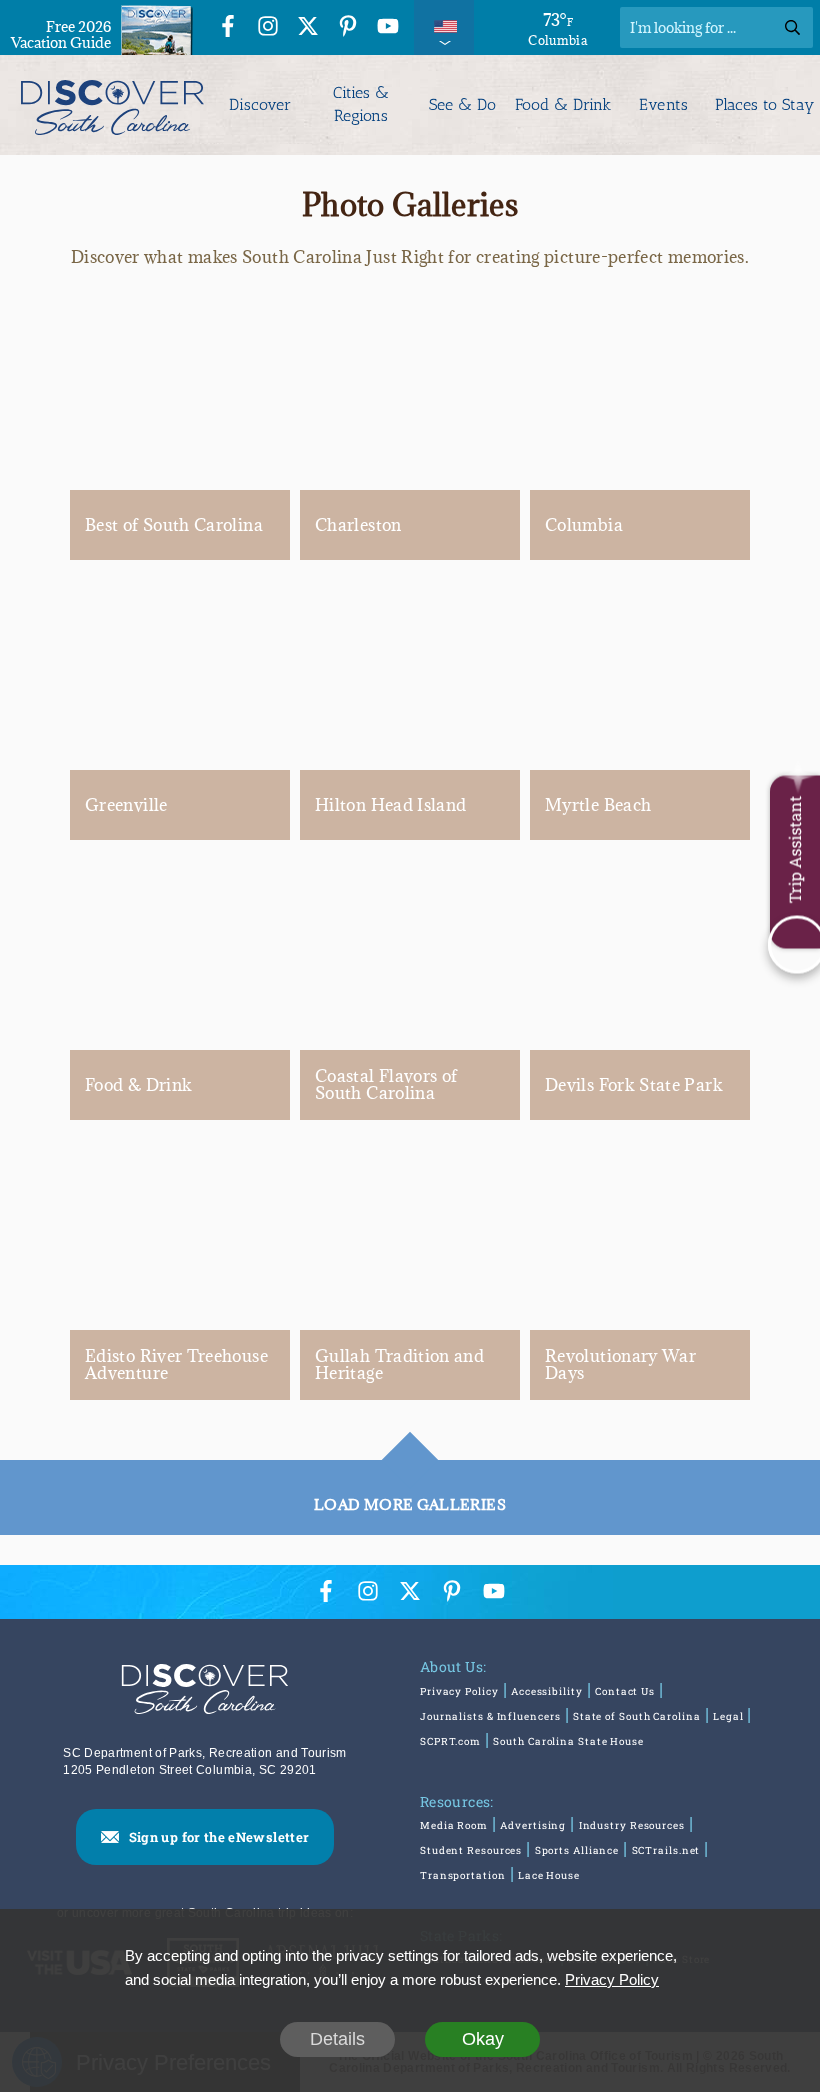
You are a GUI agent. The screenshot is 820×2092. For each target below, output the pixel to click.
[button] (410, 1440)
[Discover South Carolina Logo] (110, 105)
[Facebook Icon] (228, 29)
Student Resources (471, 1850)
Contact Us (625, 1691)
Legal (728, 1716)
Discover (260, 104)
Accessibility (547, 1691)
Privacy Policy (459, 1691)
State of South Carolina (637, 1716)
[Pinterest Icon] (348, 29)
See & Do (462, 104)
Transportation (463, 1875)
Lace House (549, 1875)
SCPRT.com (450, 1741)
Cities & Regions (361, 104)
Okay (483, 2039)
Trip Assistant (794, 849)
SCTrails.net (666, 1850)
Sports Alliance (577, 1850)
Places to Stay (764, 104)
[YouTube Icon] (388, 29)
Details (337, 2039)
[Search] (792, 27)
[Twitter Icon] (308, 29)
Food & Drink (563, 104)
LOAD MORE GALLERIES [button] (410, 1504)
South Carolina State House (568, 1741)
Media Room (454, 1825)
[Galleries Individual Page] (180, 390)
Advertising (533, 1825)
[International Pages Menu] (444, 27)
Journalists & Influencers (490, 1716)
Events (664, 104)
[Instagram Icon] (268, 29)
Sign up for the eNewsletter (219, 1837)
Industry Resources (632, 1825)
